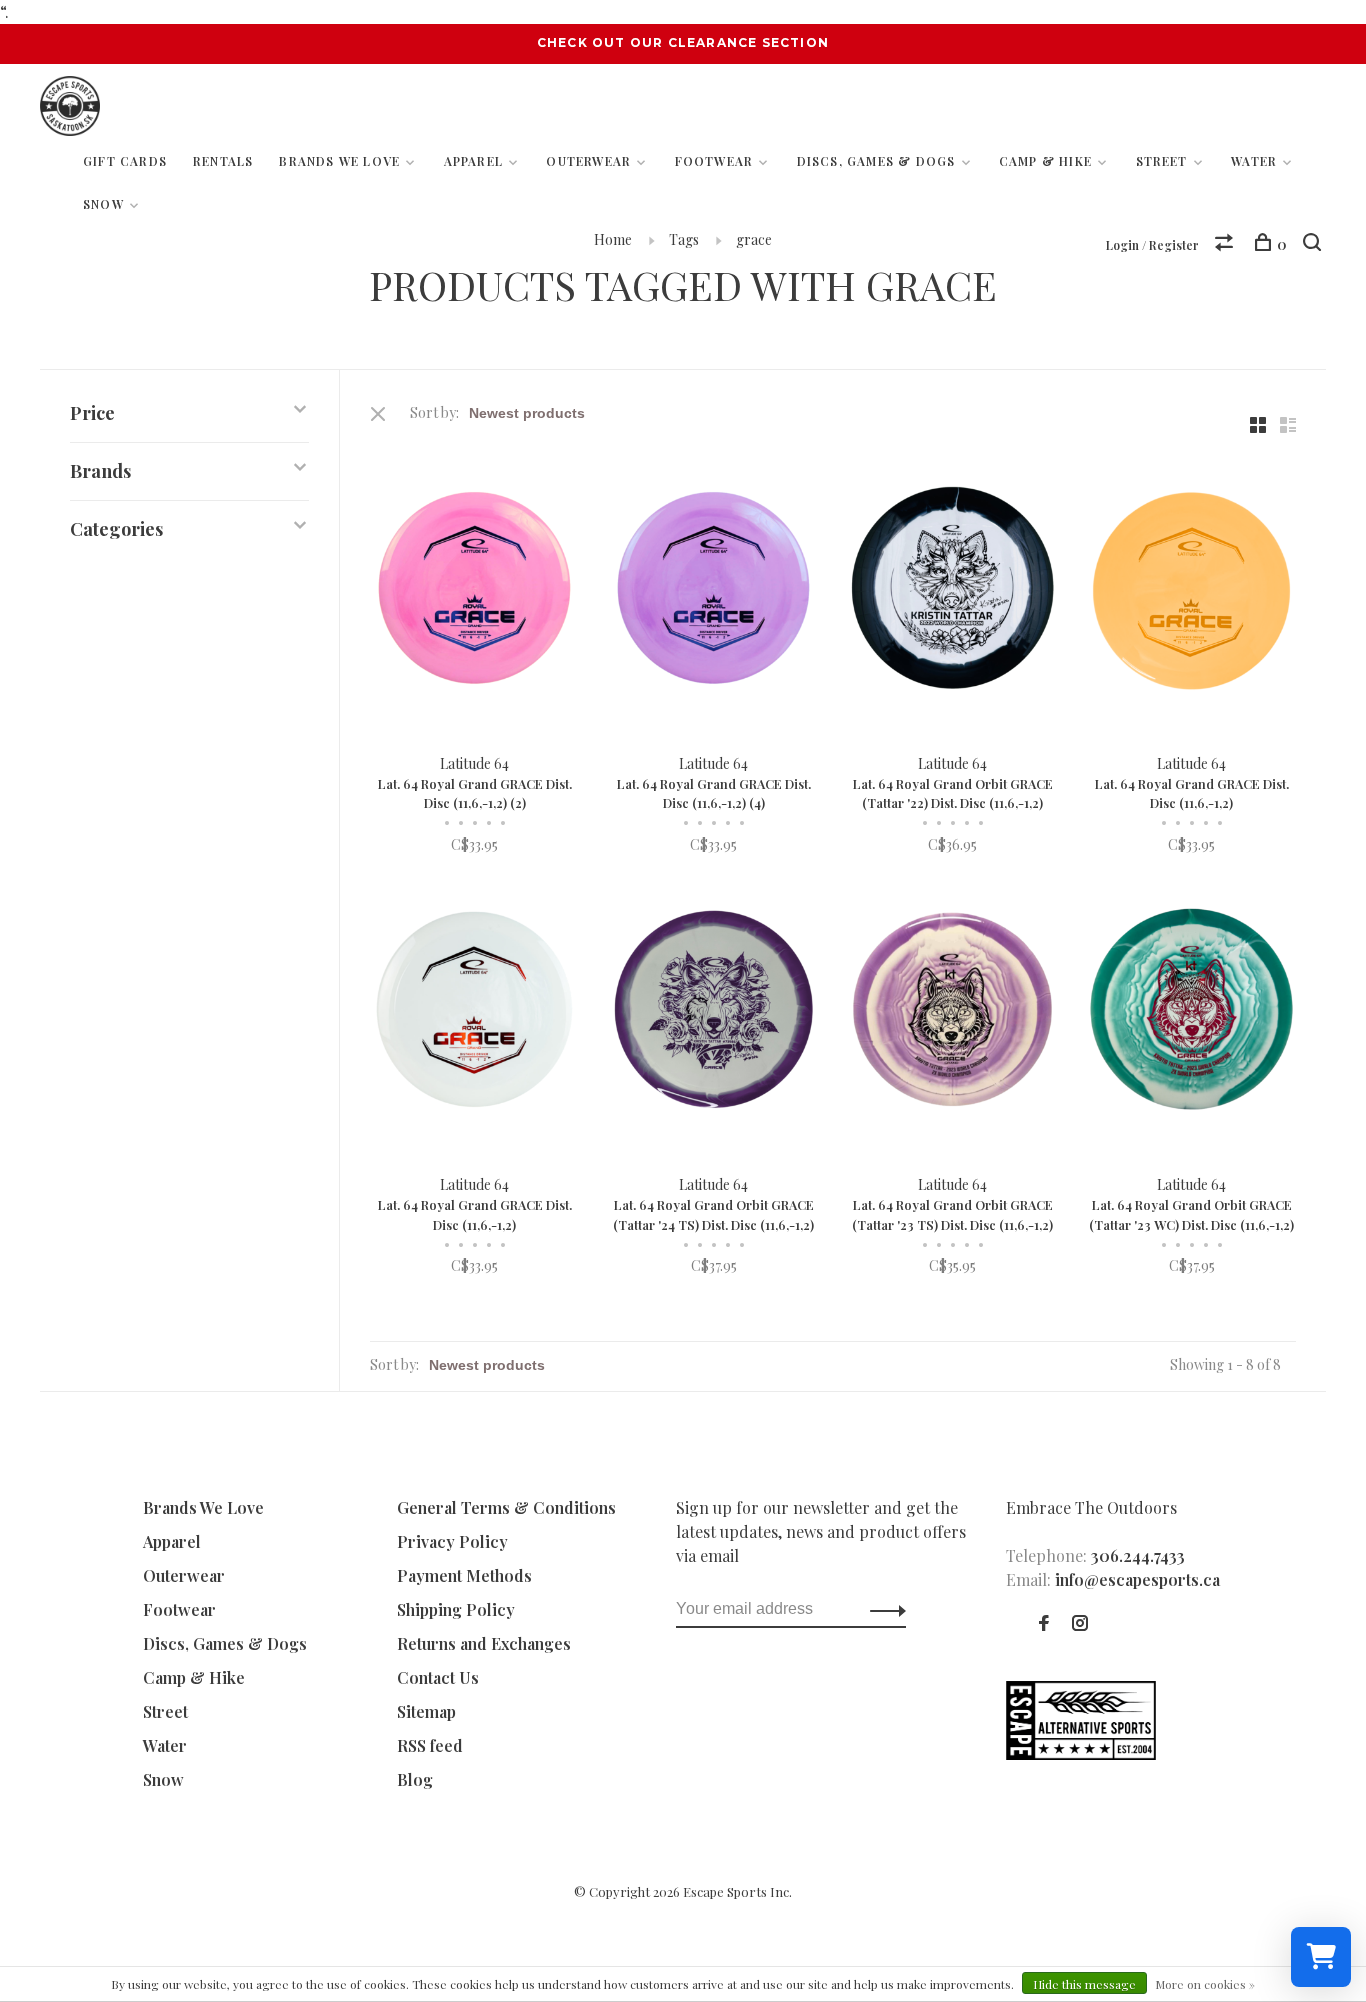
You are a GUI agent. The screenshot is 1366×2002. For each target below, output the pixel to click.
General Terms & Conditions (506, 1507)
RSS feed (430, 1745)
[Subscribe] (882, 1609)
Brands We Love (339, 161)
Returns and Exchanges (484, 1643)
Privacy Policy (452, 1541)
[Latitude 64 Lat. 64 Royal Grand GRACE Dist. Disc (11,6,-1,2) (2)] (474, 590)
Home (613, 239)
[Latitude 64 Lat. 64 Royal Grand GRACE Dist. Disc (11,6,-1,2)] (1191, 590)
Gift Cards (125, 161)
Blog (415, 1779)
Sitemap (426, 1711)
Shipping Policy (456, 1609)
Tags (684, 239)
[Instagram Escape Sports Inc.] (1080, 1623)
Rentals (223, 161)
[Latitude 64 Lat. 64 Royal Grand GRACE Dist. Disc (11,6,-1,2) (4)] (713, 590)
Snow (103, 204)
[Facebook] (1044, 1623)
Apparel (473, 161)
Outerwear (588, 161)
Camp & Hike (1045, 161)
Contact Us (438, 1677)
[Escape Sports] (1081, 1753)
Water (1254, 161)
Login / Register (1152, 245)
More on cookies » (1205, 1984)
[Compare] (1226, 244)
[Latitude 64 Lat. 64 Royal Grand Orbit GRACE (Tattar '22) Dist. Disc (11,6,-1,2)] (952, 590)
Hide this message (1084, 1984)
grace (754, 239)
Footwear (714, 161)
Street (1162, 161)
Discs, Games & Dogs (876, 161)
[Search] (1314, 244)
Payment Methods (464, 1575)
